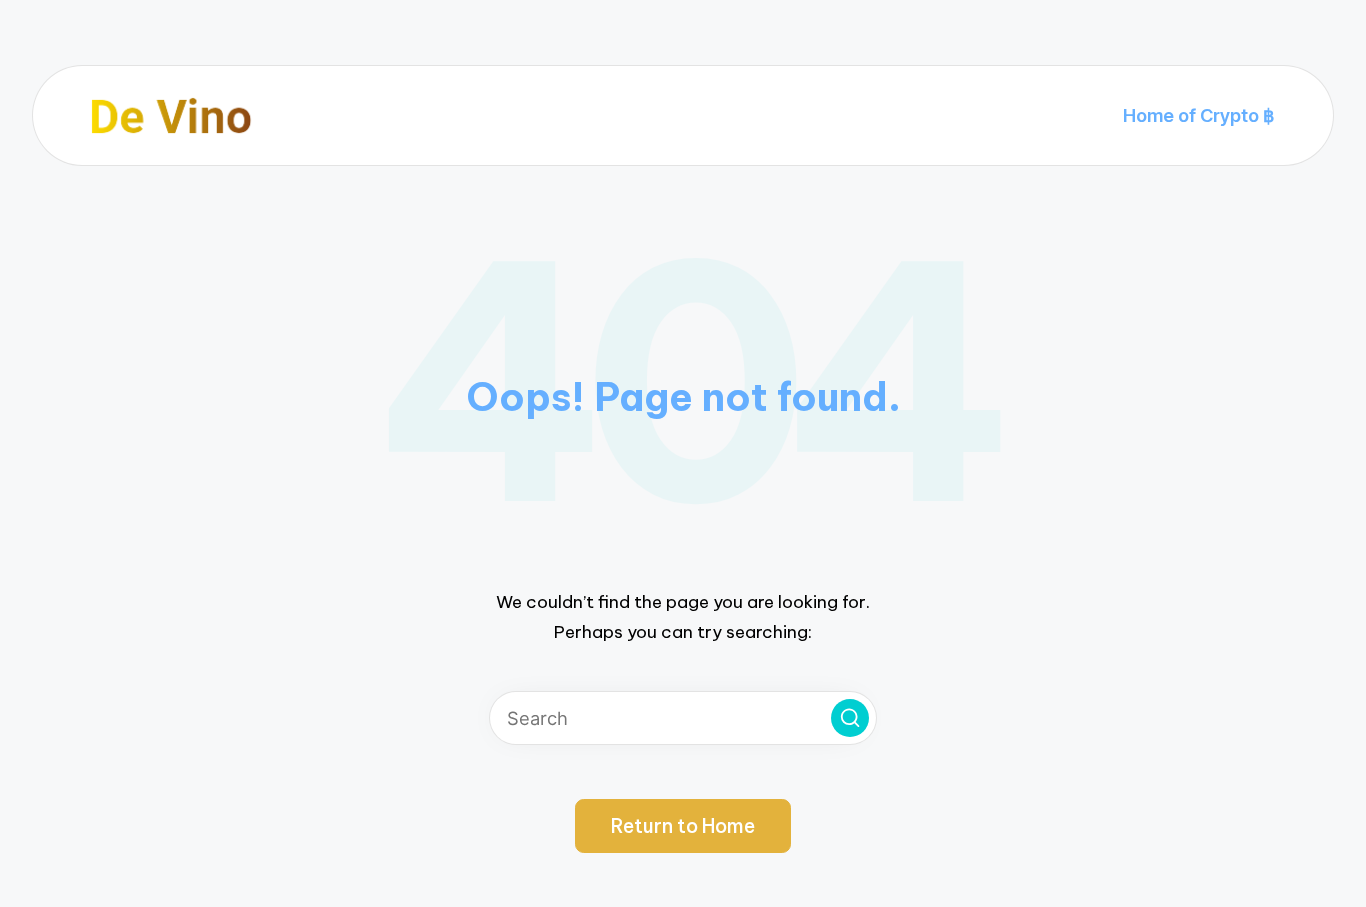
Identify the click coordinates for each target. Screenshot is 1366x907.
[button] (850, 718)
